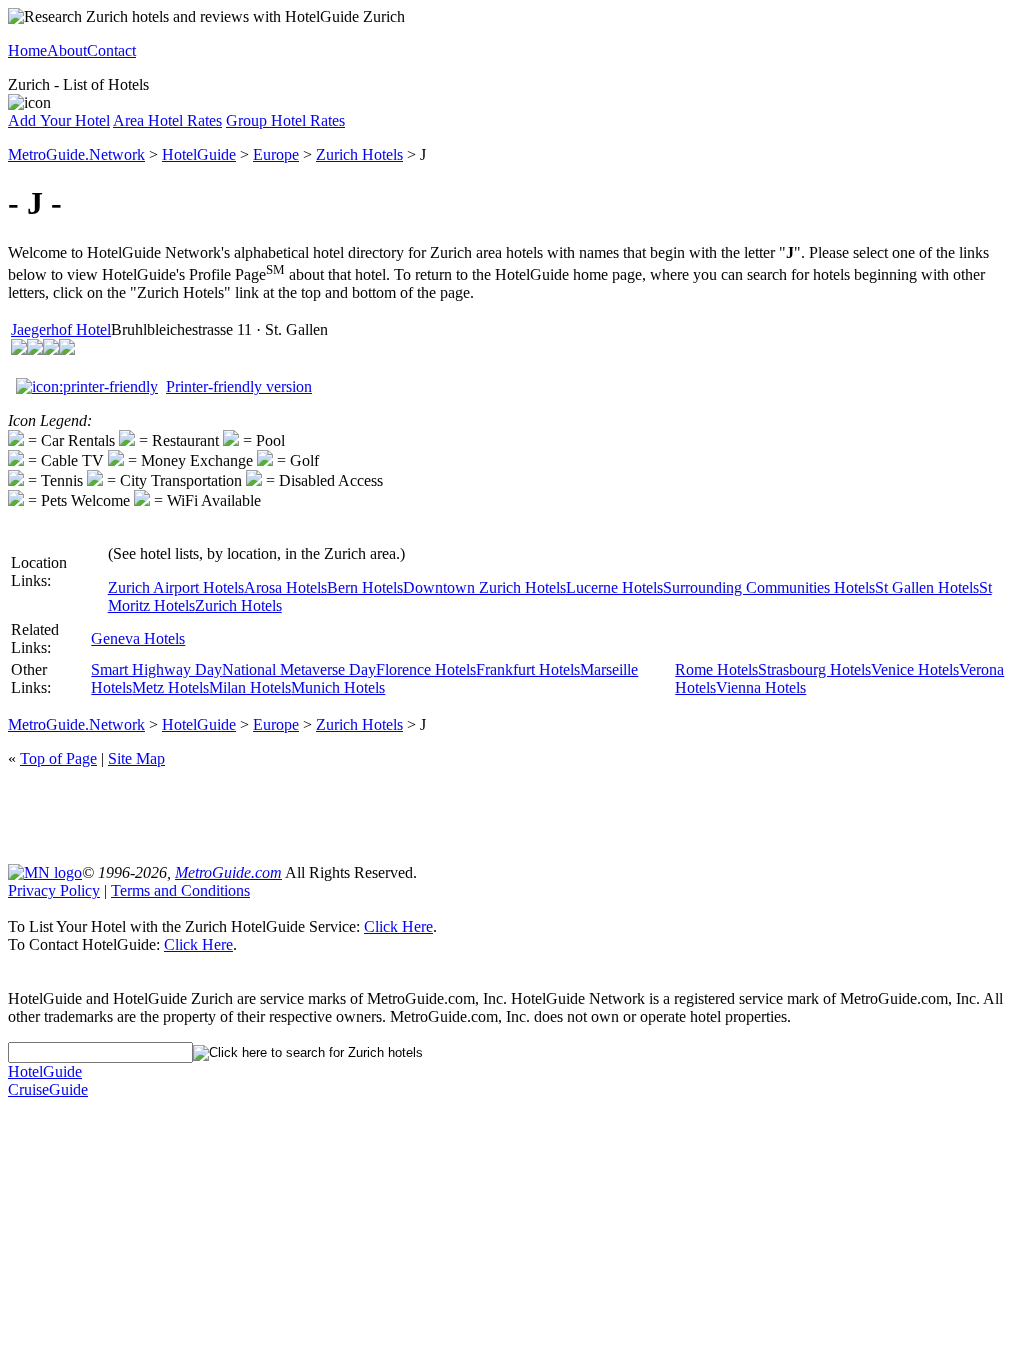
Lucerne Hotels (614, 587)
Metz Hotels (170, 687)
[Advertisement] (512, 814)
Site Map (136, 758)
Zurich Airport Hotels (176, 587)
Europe (276, 154)
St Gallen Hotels (927, 587)
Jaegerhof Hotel (61, 329)
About (67, 50)
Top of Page (58, 758)
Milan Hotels (250, 687)
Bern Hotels (365, 587)
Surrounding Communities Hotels (769, 587)
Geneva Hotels (138, 638)
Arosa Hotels (285, 587)
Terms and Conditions (180, 890)
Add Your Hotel (59, 120)
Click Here (398, 926)
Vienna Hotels (761, 687)
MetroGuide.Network (76, 154)
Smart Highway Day (156, 669)
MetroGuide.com (228, 872)
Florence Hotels (426, 669)
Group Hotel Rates (285, 120)
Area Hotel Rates (167, 120)
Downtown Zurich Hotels (484, 587)
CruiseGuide (48, 1089)
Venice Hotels (915, 669)
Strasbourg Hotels (814, 669)
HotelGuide (199, 154)
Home (27, 50)
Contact (111, 50)
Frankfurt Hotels (528, 669)
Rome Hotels (716, 669)
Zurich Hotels (359, 154)
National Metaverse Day (299, 669)
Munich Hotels (338, 687)
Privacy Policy (54, 890)
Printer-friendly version (239, 386)
